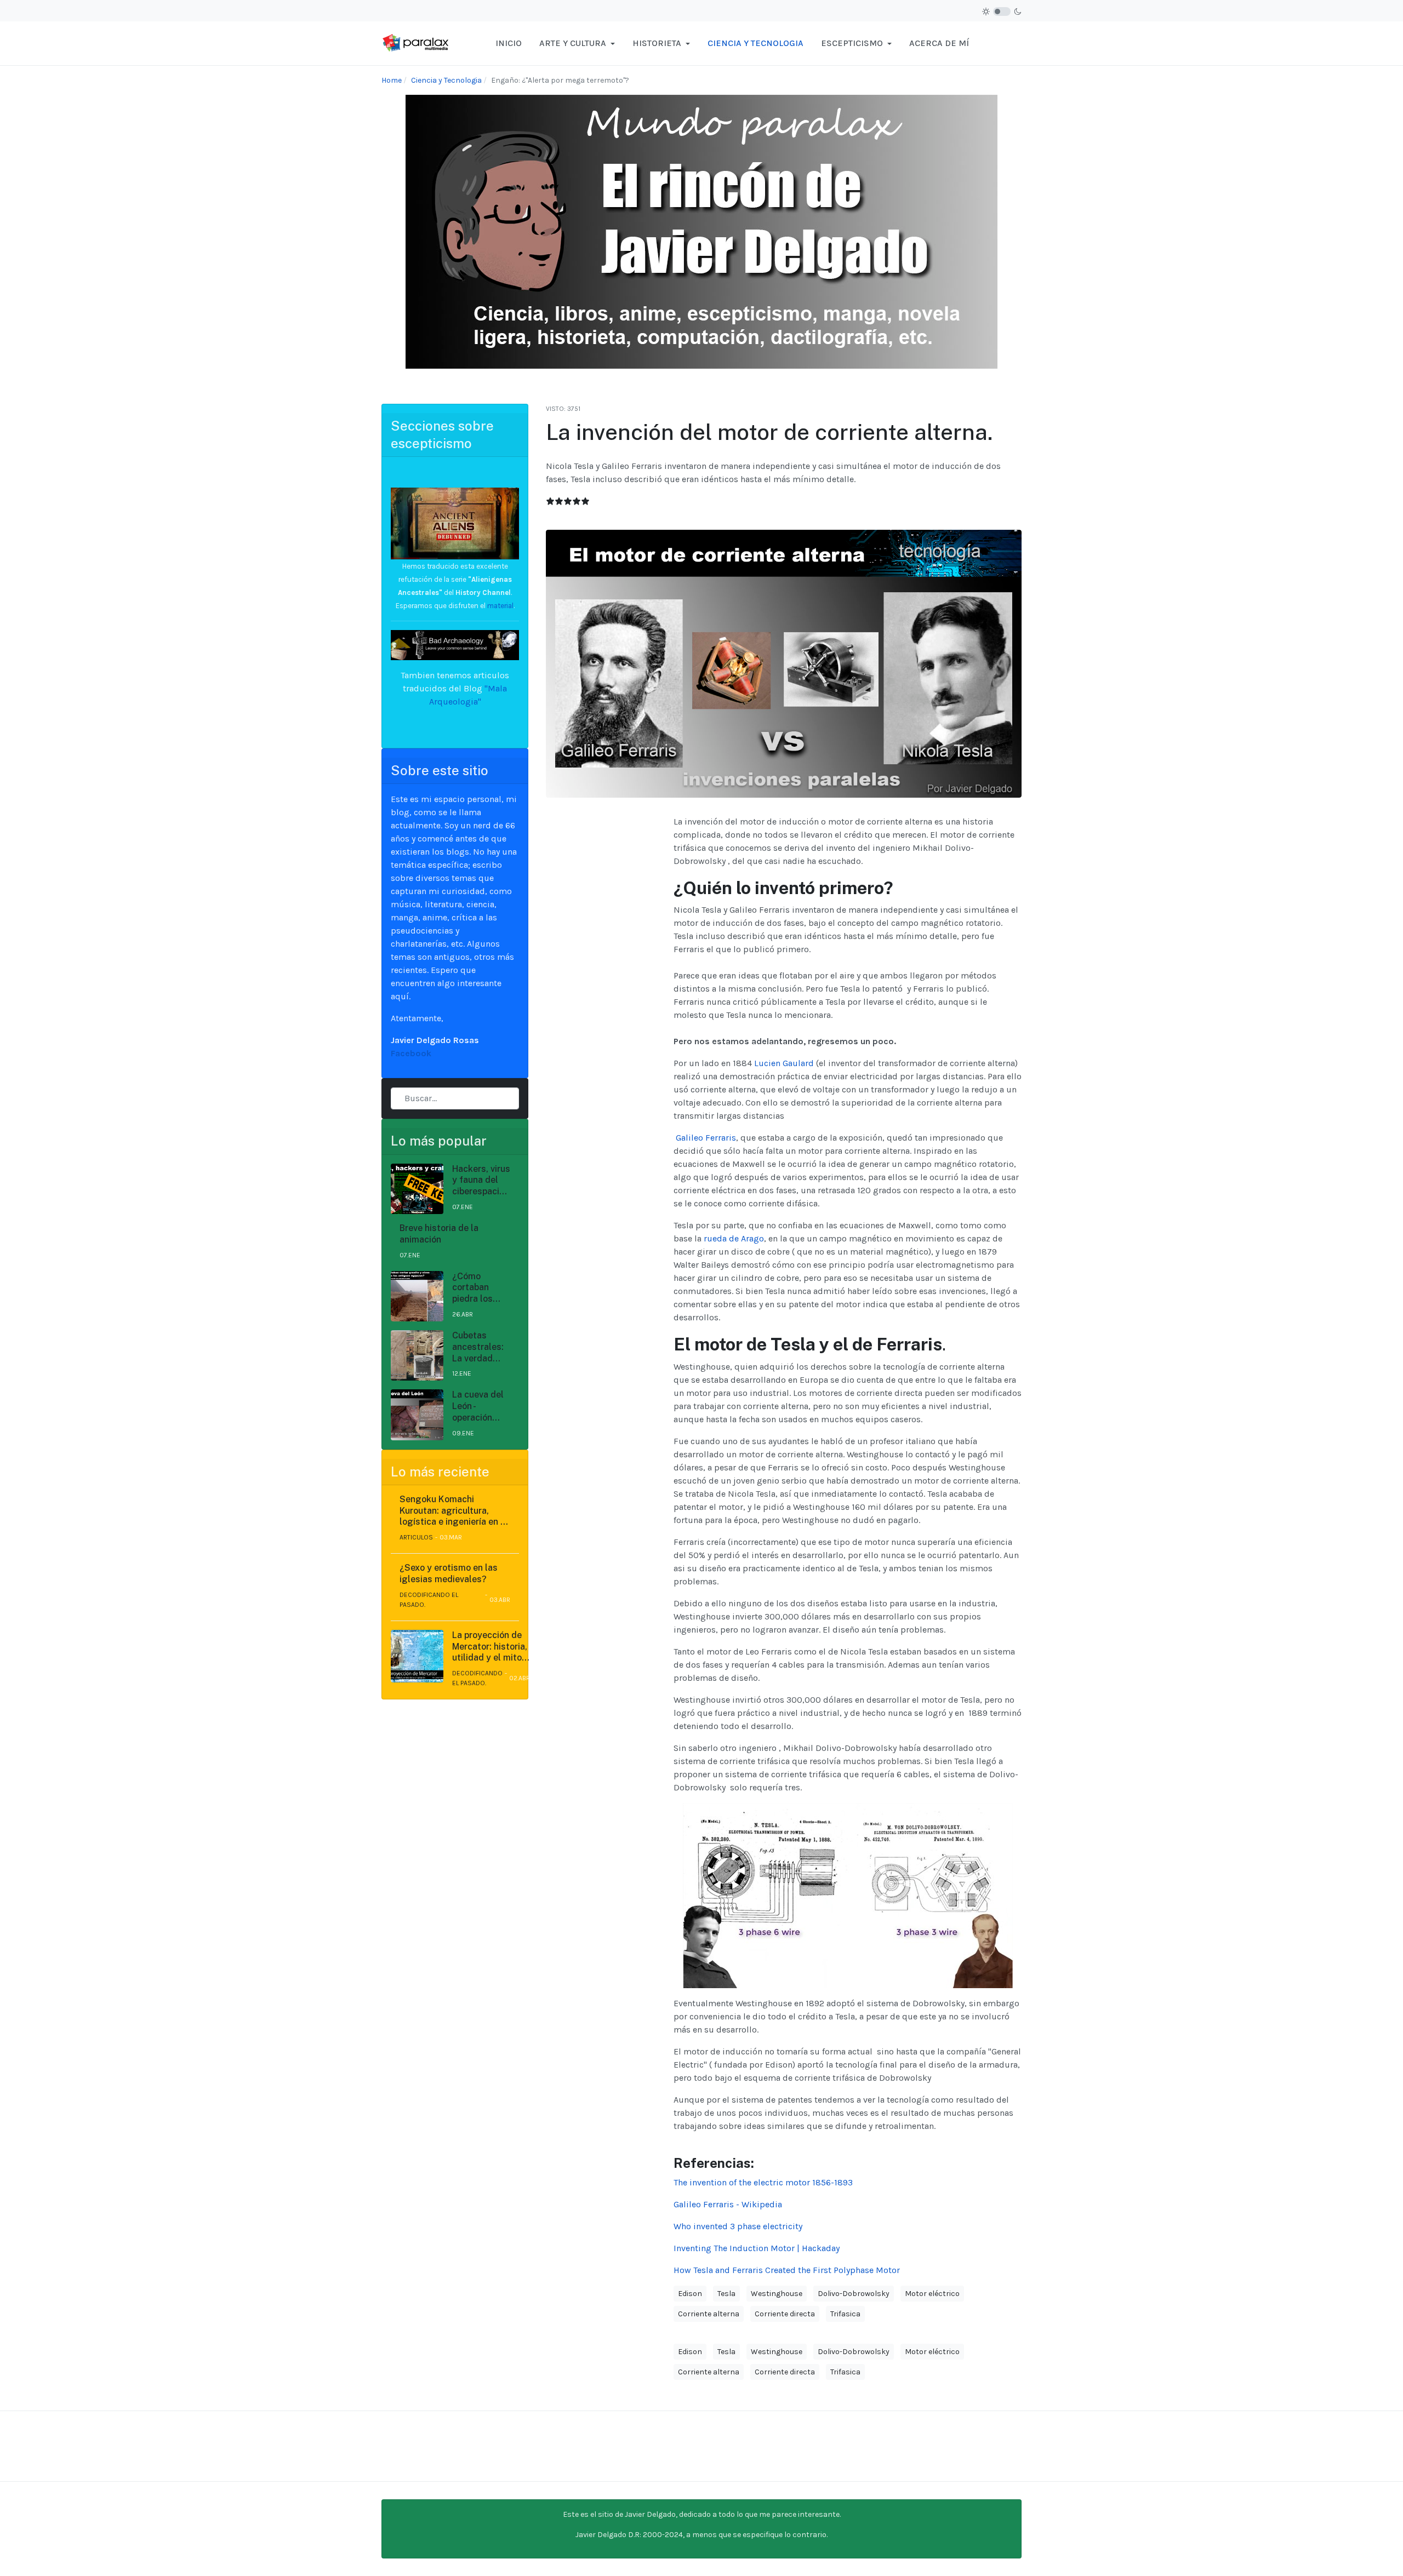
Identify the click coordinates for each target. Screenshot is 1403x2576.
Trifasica (845, 2314)
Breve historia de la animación (439, 1234)
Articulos (416, 1537)
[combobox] (455, 1098)
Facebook (411, 1053)
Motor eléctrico (932, 2294)
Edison (690, 2294)
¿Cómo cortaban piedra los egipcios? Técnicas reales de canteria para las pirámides (480, 1288)
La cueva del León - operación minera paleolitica (478, 1406)
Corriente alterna (709, 2314)
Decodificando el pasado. (429, 1600)
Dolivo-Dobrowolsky (854, 2294)
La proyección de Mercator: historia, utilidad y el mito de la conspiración (490, 1647)
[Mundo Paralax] (417, 42)
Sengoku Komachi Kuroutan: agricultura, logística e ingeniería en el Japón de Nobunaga (454, 1511)
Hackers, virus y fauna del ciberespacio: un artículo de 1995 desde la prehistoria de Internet (481, 1181)
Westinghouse (777, 2294)
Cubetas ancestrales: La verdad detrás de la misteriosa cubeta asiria (479, 1347)
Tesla (726, 2294)
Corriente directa (785, 2314)
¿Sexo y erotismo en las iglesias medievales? (449, 1573)
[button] (577, 43)
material (500, 606)
